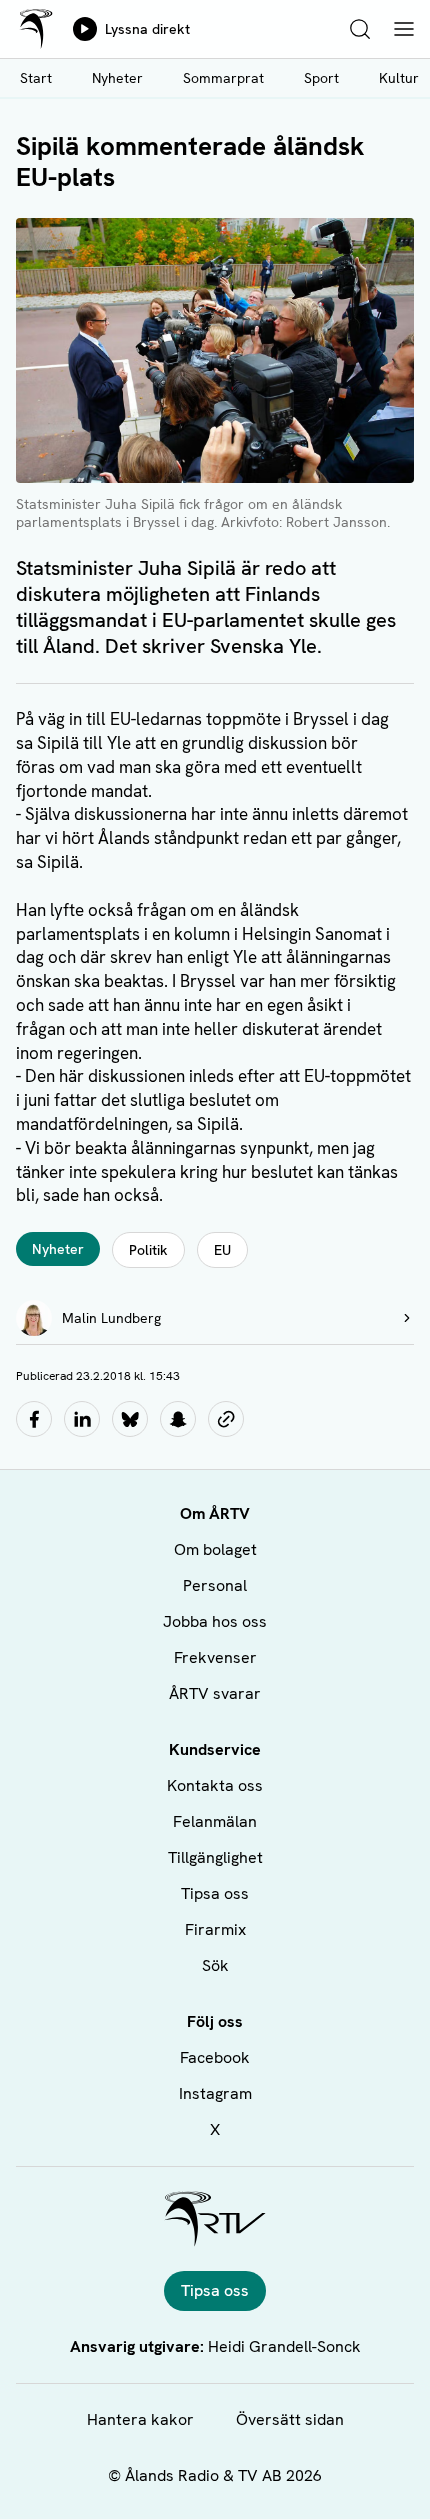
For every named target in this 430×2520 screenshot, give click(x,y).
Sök (215, 1965)
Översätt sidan (290, 2419)
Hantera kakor (140, 2419)
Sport (321, 78)
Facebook (215, 2057)
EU (222, 1250)
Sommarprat (223, 78)
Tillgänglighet (215, 1857)
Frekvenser (215, 1657)
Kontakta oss (215, 1785)
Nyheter (117, 78)
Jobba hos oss (215, 1621)
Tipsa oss (215, 1893)
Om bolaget (215, 1549)
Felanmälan (215, 1821)
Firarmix (215, 1929)
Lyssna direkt (147, 29)
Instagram (215, 2093)
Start (36, 78)
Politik (148, 1250)
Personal (215, 1585)
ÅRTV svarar (215, 1693)
